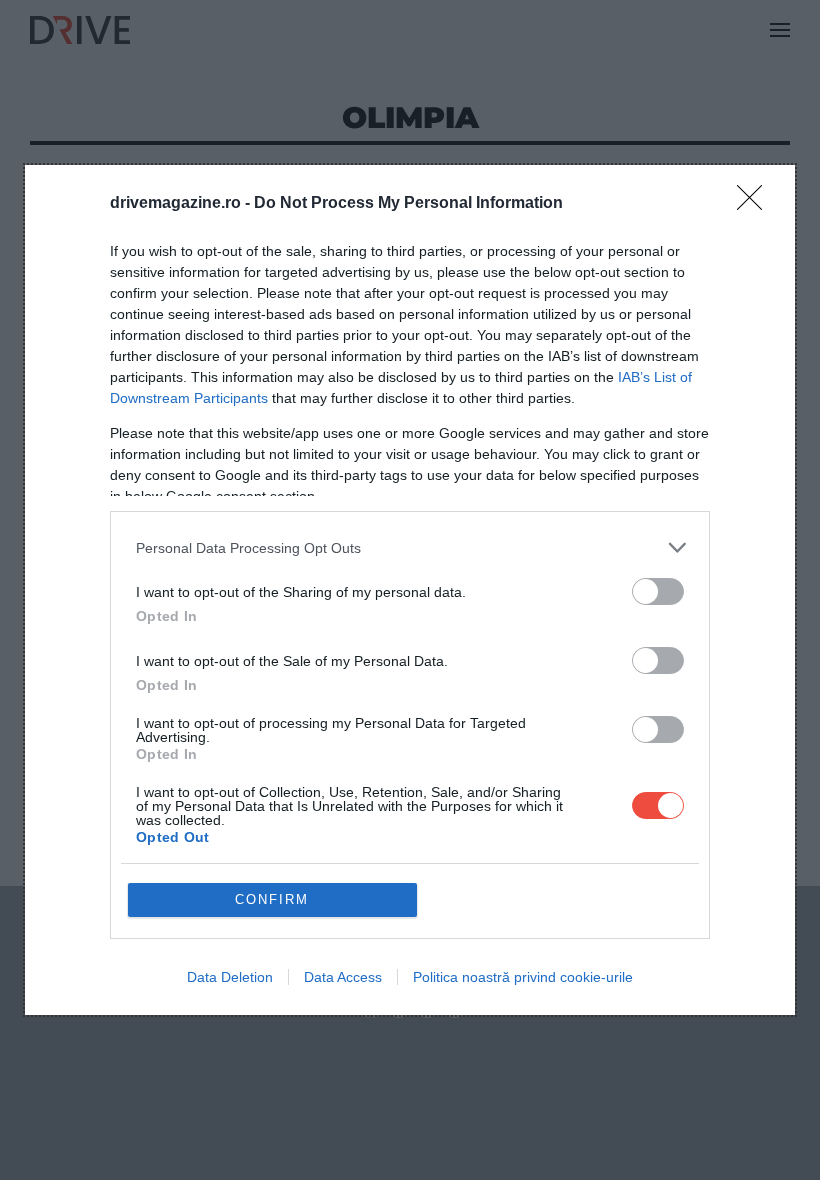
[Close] (756, 204)
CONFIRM (272, 899)
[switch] (658, 591)
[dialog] (410, 590)
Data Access (343, 977)
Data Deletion (230, 977)
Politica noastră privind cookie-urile (523, 977)
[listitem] (410, 547)
